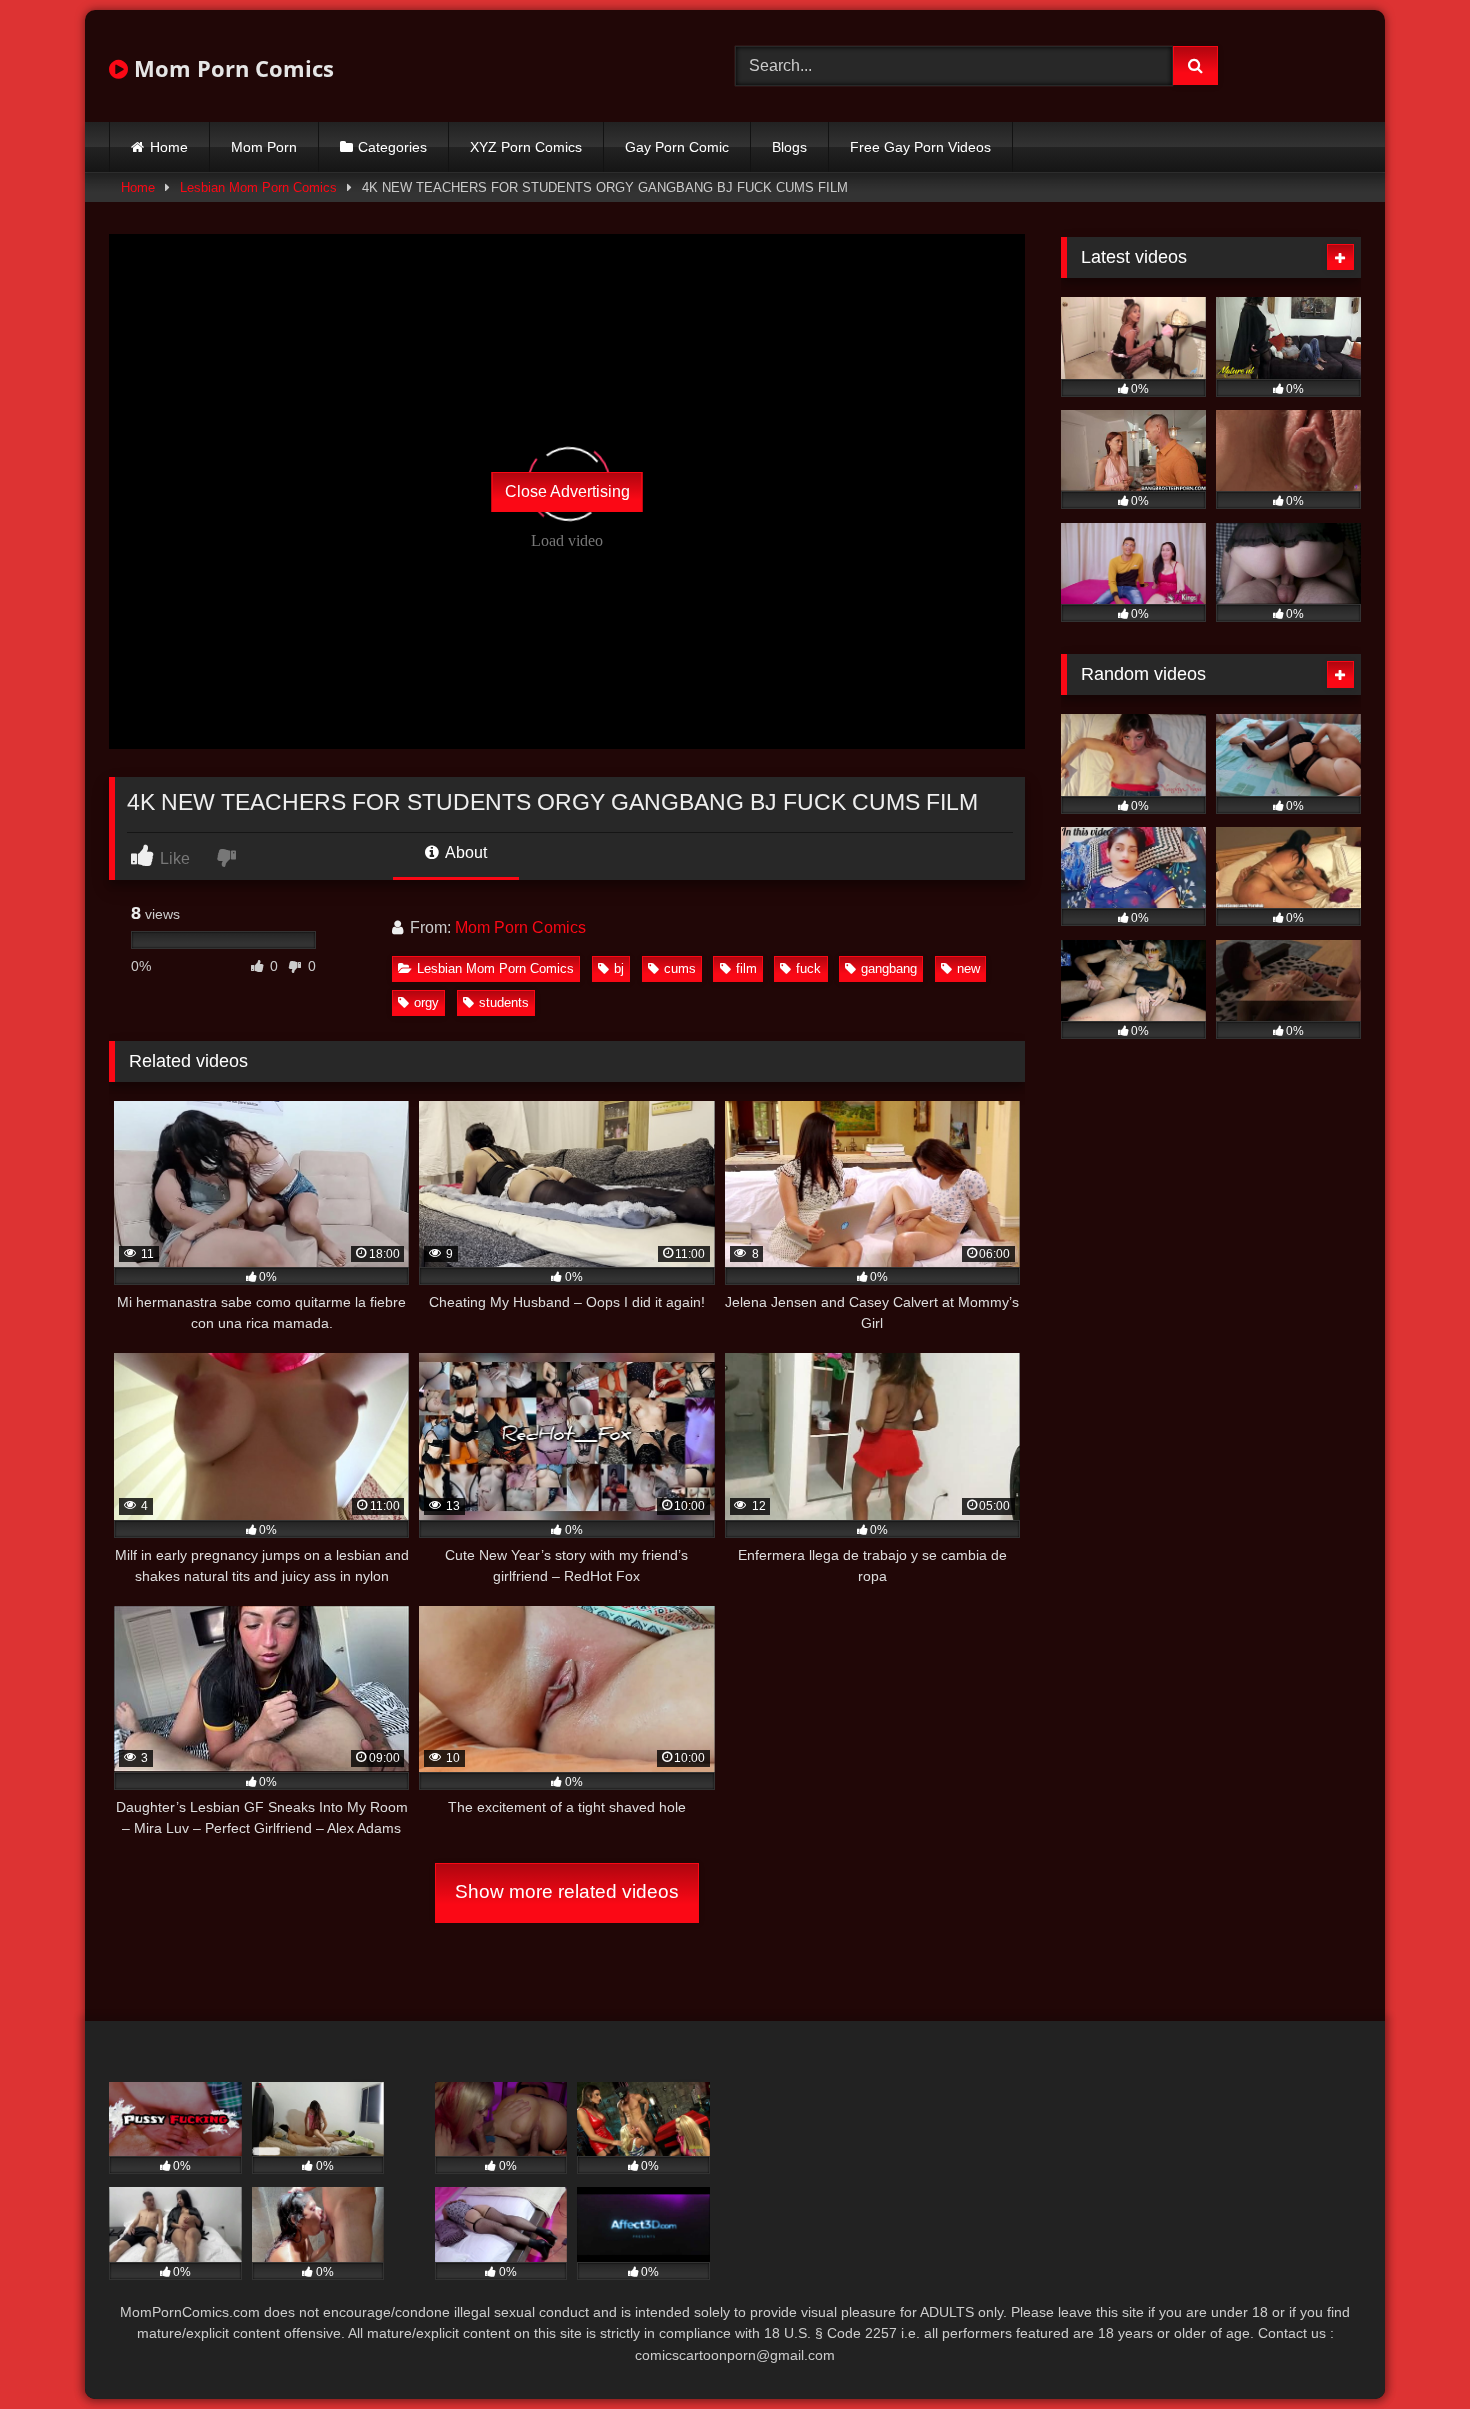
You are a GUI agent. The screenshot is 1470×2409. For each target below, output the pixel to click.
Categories (392, 147)
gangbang (889, 968)
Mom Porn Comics (231, 68)
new (968, 968)
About (464, 852)
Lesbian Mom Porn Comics (258, 187)
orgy (426, 1002)
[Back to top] (1408, 2349)
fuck (808, 968)
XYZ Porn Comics (526, 147)
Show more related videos (567, 1891)
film (746, 968)
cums (680, 968)
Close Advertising (567, 491)
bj (619, 968)
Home (169, 147)
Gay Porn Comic (677, 147)
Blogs (789, 147)
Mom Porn (264, 147)
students (504, 1002)
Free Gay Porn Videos (920, 147)
